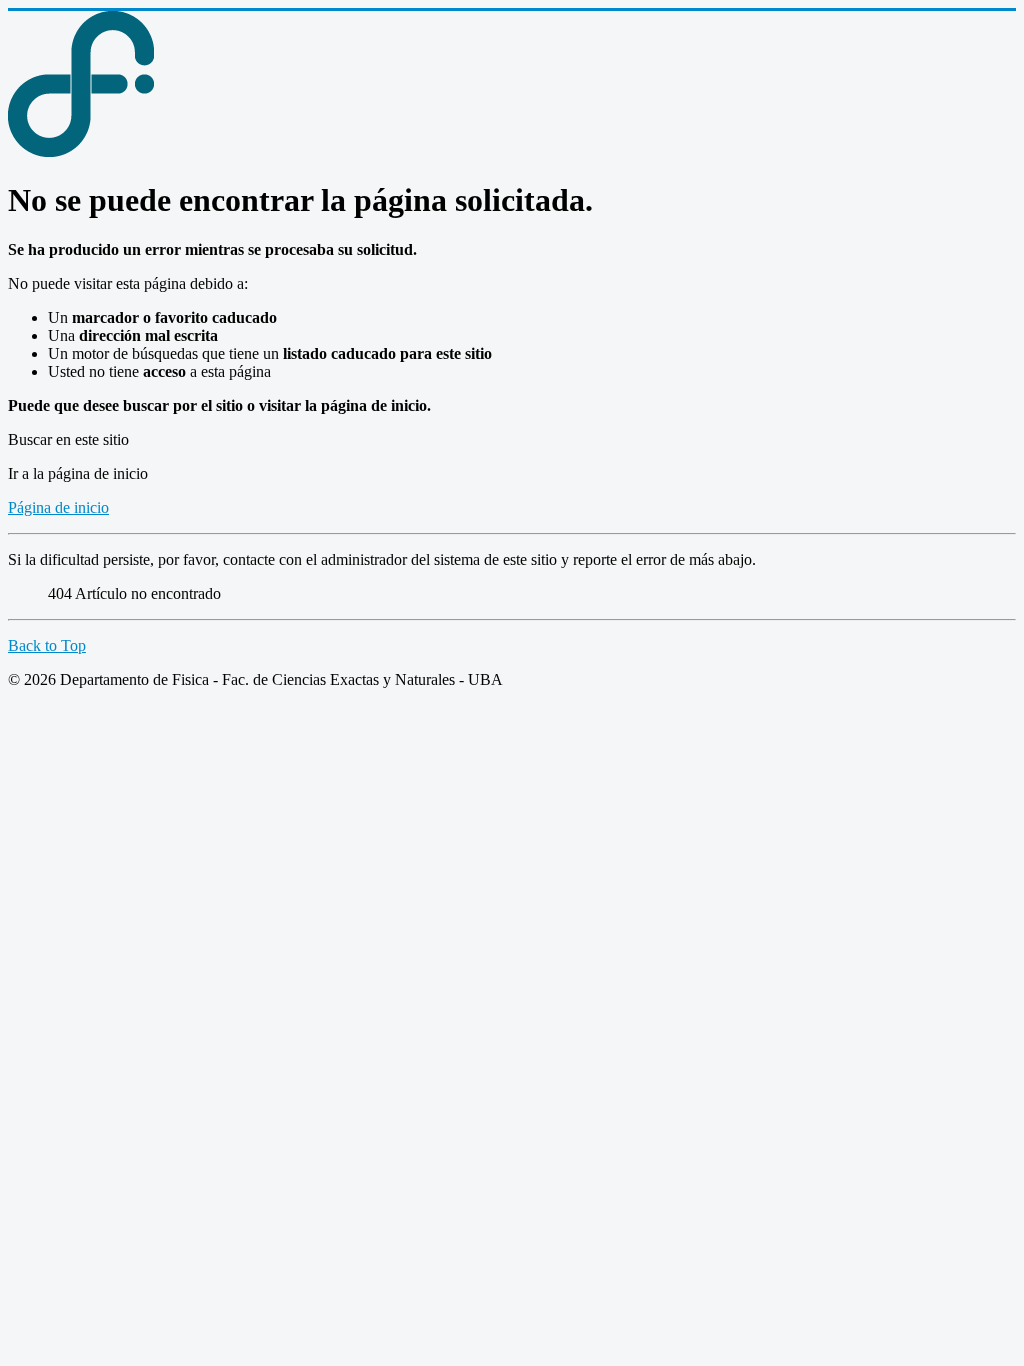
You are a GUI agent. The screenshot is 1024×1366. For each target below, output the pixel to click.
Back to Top (47, 645)
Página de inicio (58, 507)
